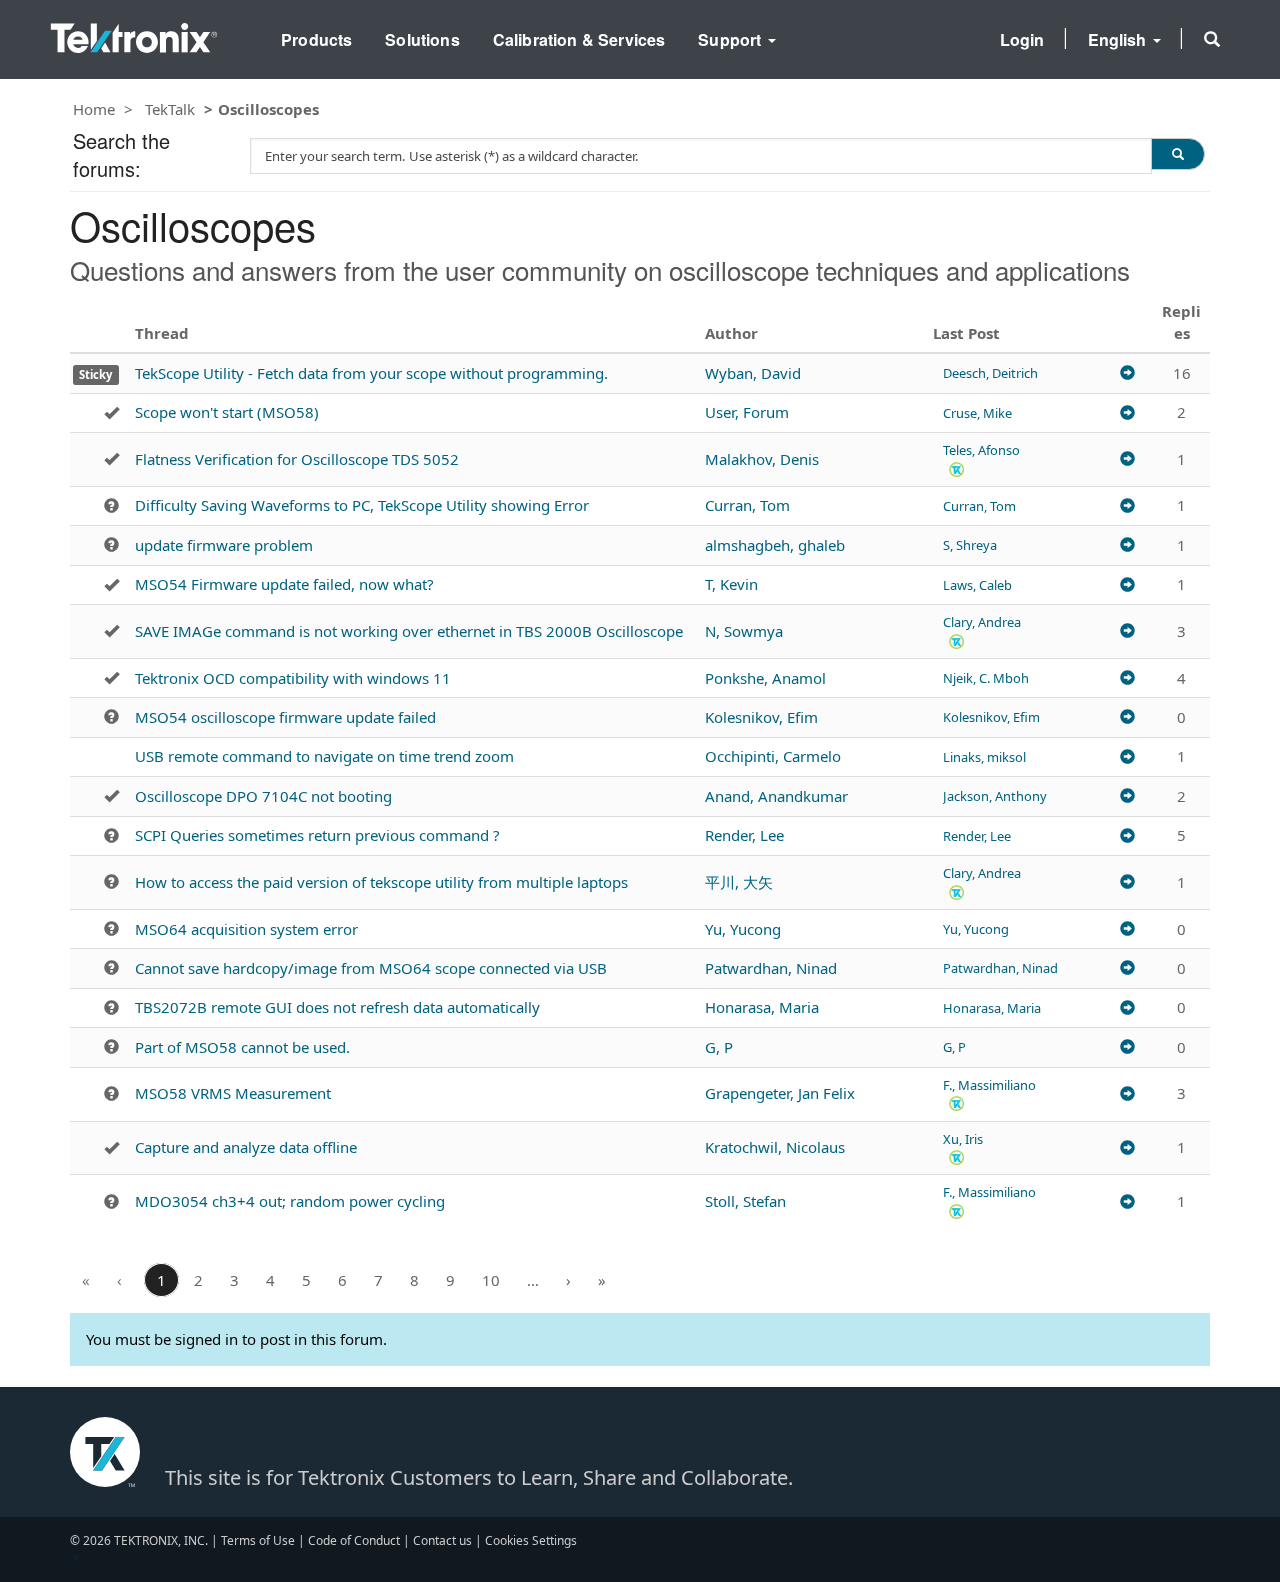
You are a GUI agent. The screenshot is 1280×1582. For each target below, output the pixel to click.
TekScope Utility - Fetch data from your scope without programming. (371, 373)
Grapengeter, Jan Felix (780, 1093)
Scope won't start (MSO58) (227, 412)
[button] (1212, 39)
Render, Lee (744, 835)
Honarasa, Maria (762, 1007)
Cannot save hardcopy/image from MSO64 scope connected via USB (371, 968)
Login (1022, 39)
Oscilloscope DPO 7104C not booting (263, 796)
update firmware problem (224, 545)
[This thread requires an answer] (111, 506)
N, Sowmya (744, 631)
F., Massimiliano (989, 1085)
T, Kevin (731, 584)
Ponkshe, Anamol (765, 678)
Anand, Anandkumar (776, 796)
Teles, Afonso (981, 450)
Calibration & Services (579, 39)
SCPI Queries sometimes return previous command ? (317, 835)
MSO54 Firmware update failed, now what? (284, 584)
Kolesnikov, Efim (761, 717)
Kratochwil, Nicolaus (775, 1147)
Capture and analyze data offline (246, 1147)
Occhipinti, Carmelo (773, 756)
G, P (719, 1047)
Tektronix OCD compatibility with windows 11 (293, 678)
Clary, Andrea (982, 622)
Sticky (95, 374)
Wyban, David (753, 373)
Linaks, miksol (984, 757)
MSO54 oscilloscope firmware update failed (285, 717)
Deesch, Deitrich (990, 373)
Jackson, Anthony (995, 796)
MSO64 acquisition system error (246, 929)
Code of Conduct (354, 1540)
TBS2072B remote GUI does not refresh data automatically (337, 1007)
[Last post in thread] (1127, 373)
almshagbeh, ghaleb (775, 545)
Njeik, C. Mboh (986, 678)
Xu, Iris (963, 1139)
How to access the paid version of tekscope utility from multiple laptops (381, 882)
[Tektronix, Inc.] (134, 33)
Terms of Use (258, 1540)
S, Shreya (970, 545)
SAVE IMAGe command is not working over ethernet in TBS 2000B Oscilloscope (409, 631)
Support (731, 39)
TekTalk (170, 109)
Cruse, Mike (977, 413)
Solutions (422, 39)
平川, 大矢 (739, 882)
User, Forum (747, 412)
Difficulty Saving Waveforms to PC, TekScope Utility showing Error (362, 505)
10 (491, 1280)
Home (94, 109)
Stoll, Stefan (745, 1201)
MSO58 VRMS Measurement (233, 1093)
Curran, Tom (747, 505)
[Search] (1178, 154)
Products (316, 39)
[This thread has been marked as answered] (111, 413)
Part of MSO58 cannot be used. (242, 1047)
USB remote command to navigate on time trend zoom (324, 756)
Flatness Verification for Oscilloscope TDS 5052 (297, 459)
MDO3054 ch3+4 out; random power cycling (290, 1201)
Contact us (442, 1540)
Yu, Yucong (743, 929)
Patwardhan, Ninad (771, 968)
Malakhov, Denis (762, 459)
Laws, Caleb (977, 585)
